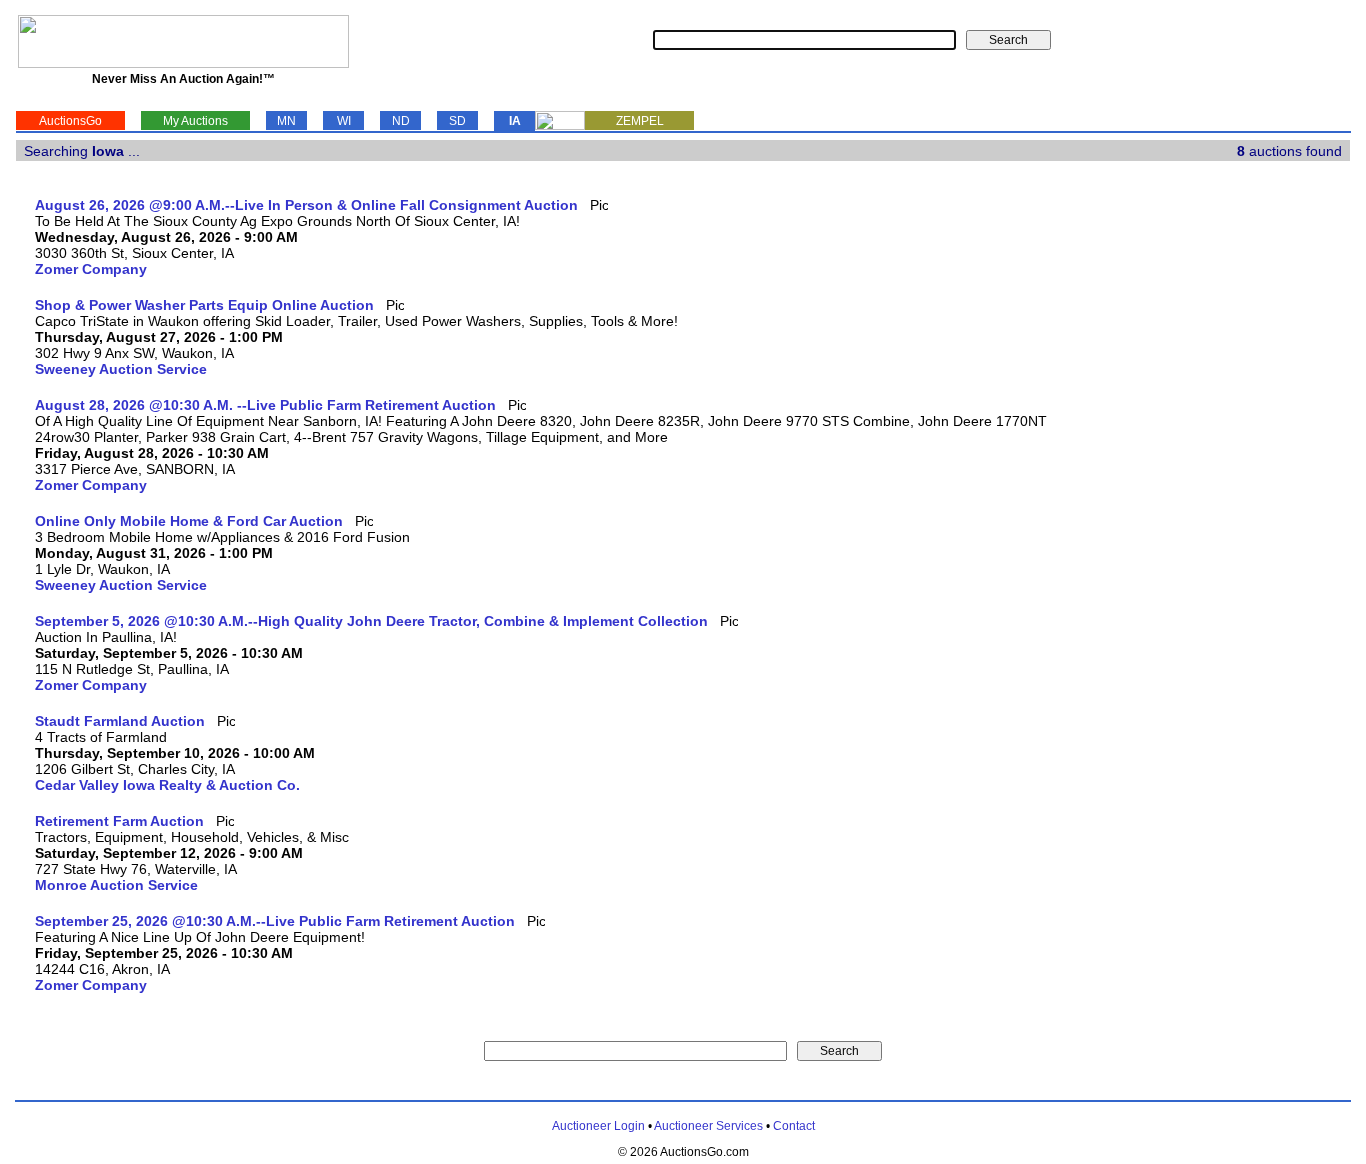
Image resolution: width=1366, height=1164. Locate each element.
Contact (794, 1126)
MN (286, 121)
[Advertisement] (1268, 497)
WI (344, 121)
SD (457, 121)
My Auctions (195, 121)
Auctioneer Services (708, 1126)
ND (401, 121)
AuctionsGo (70, 121)
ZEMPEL (640, 121)
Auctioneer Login (598, 1126)
